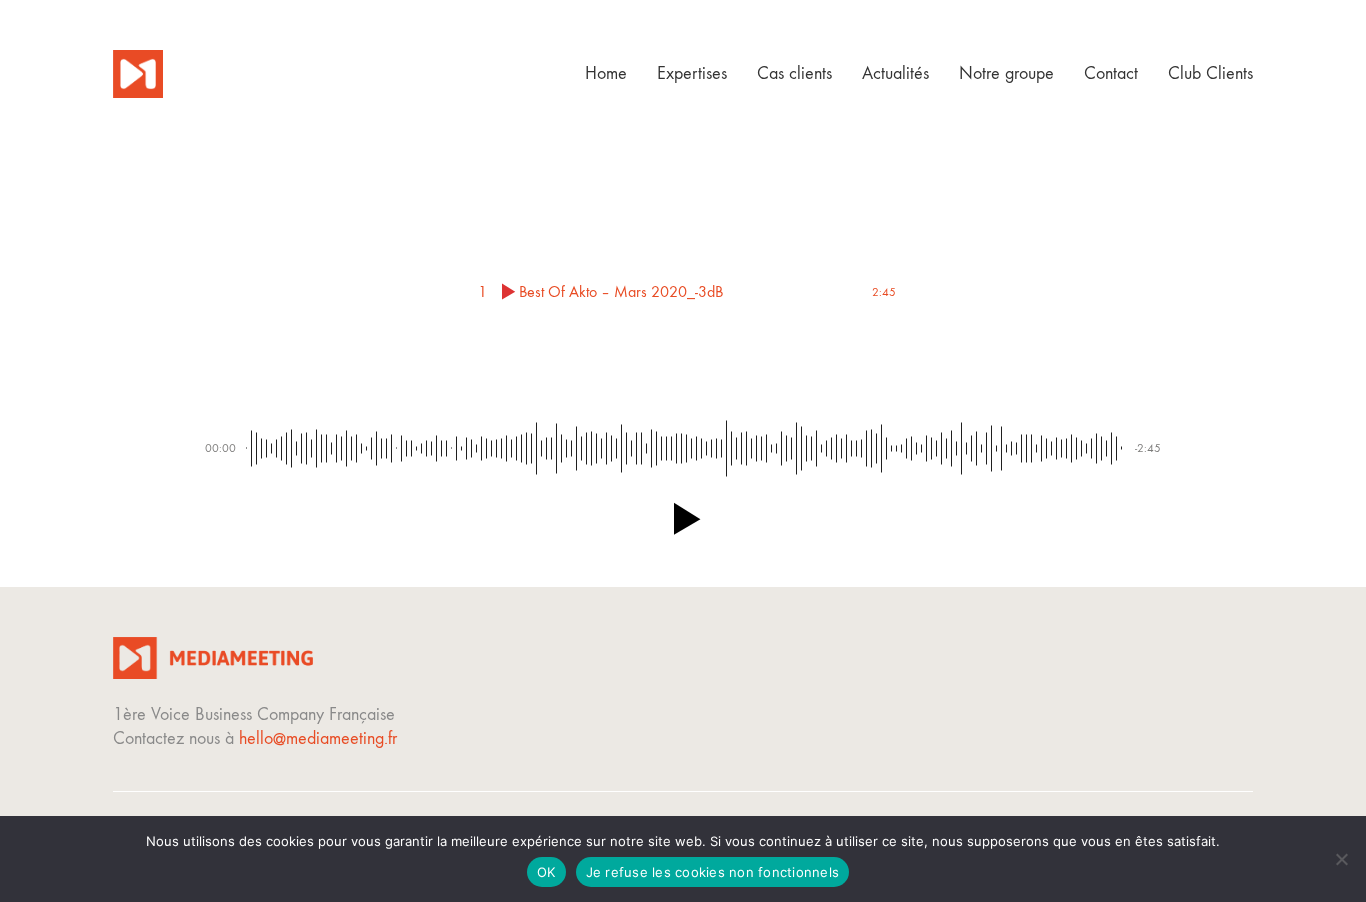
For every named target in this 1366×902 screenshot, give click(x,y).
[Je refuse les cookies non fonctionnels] (1341, 859)
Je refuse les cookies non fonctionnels (713, 872)
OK (546, 872)
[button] (683, 519)
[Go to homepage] (138, 74)
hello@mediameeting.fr (318, 738)
